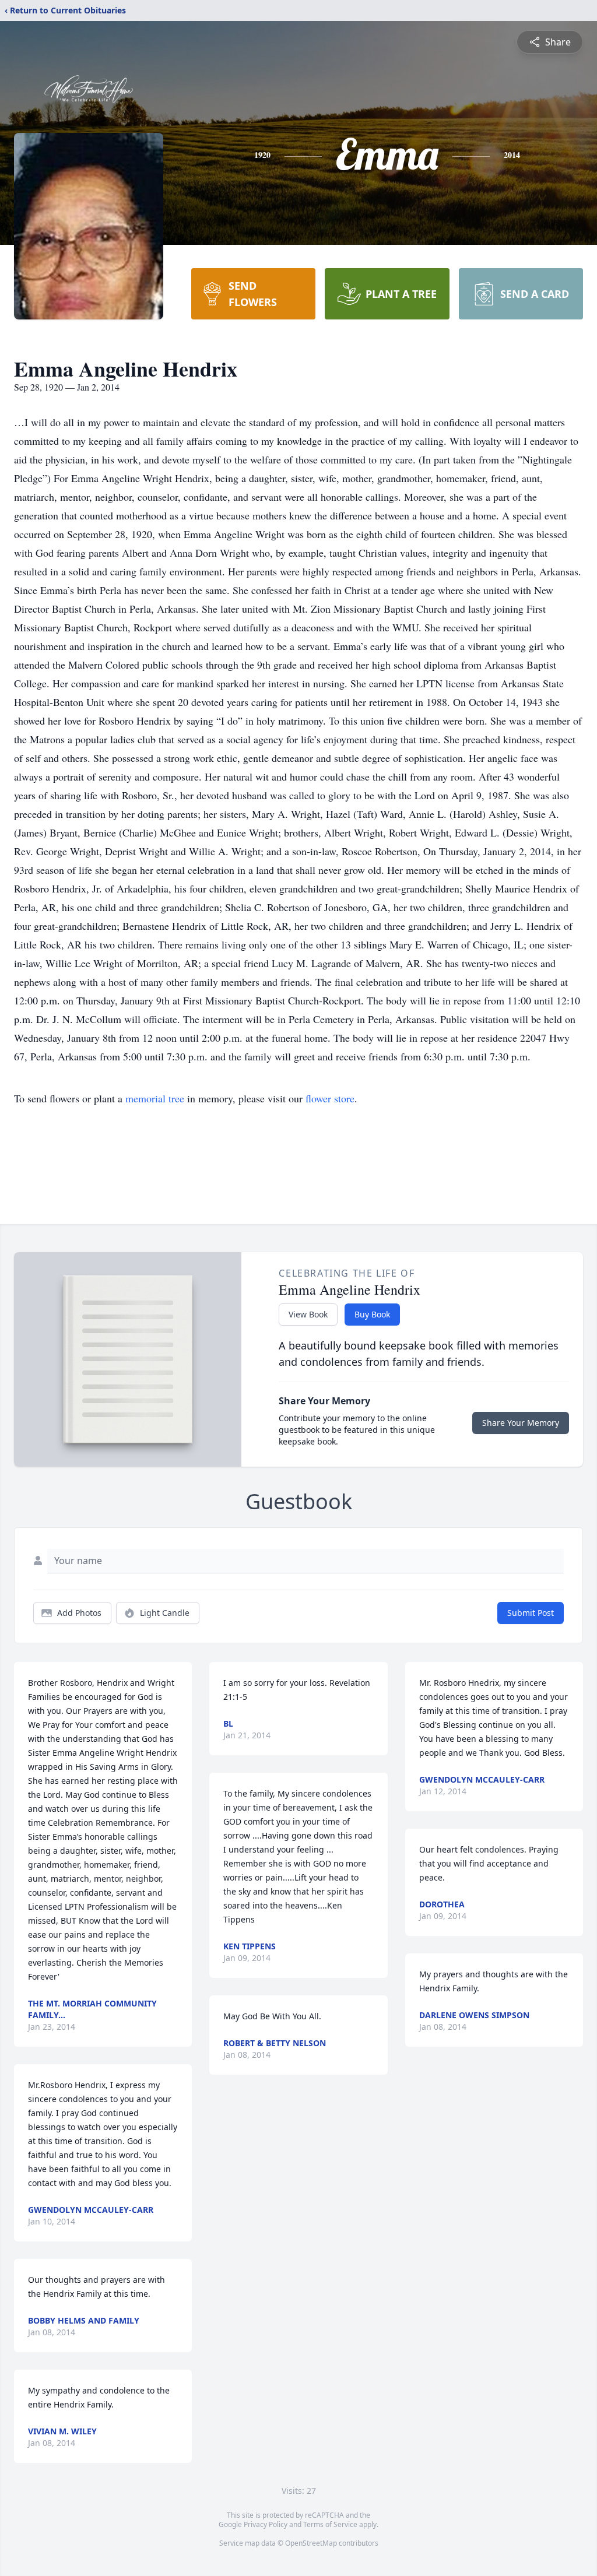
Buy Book (372, 1314)
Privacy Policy (266, 2524)
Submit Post (531, 1613)
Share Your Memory (521, 1423)
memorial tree (155, 1098)
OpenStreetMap (311, 2543)
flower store (330, 1098)
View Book (308, 1314)
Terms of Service (330, 2524)
